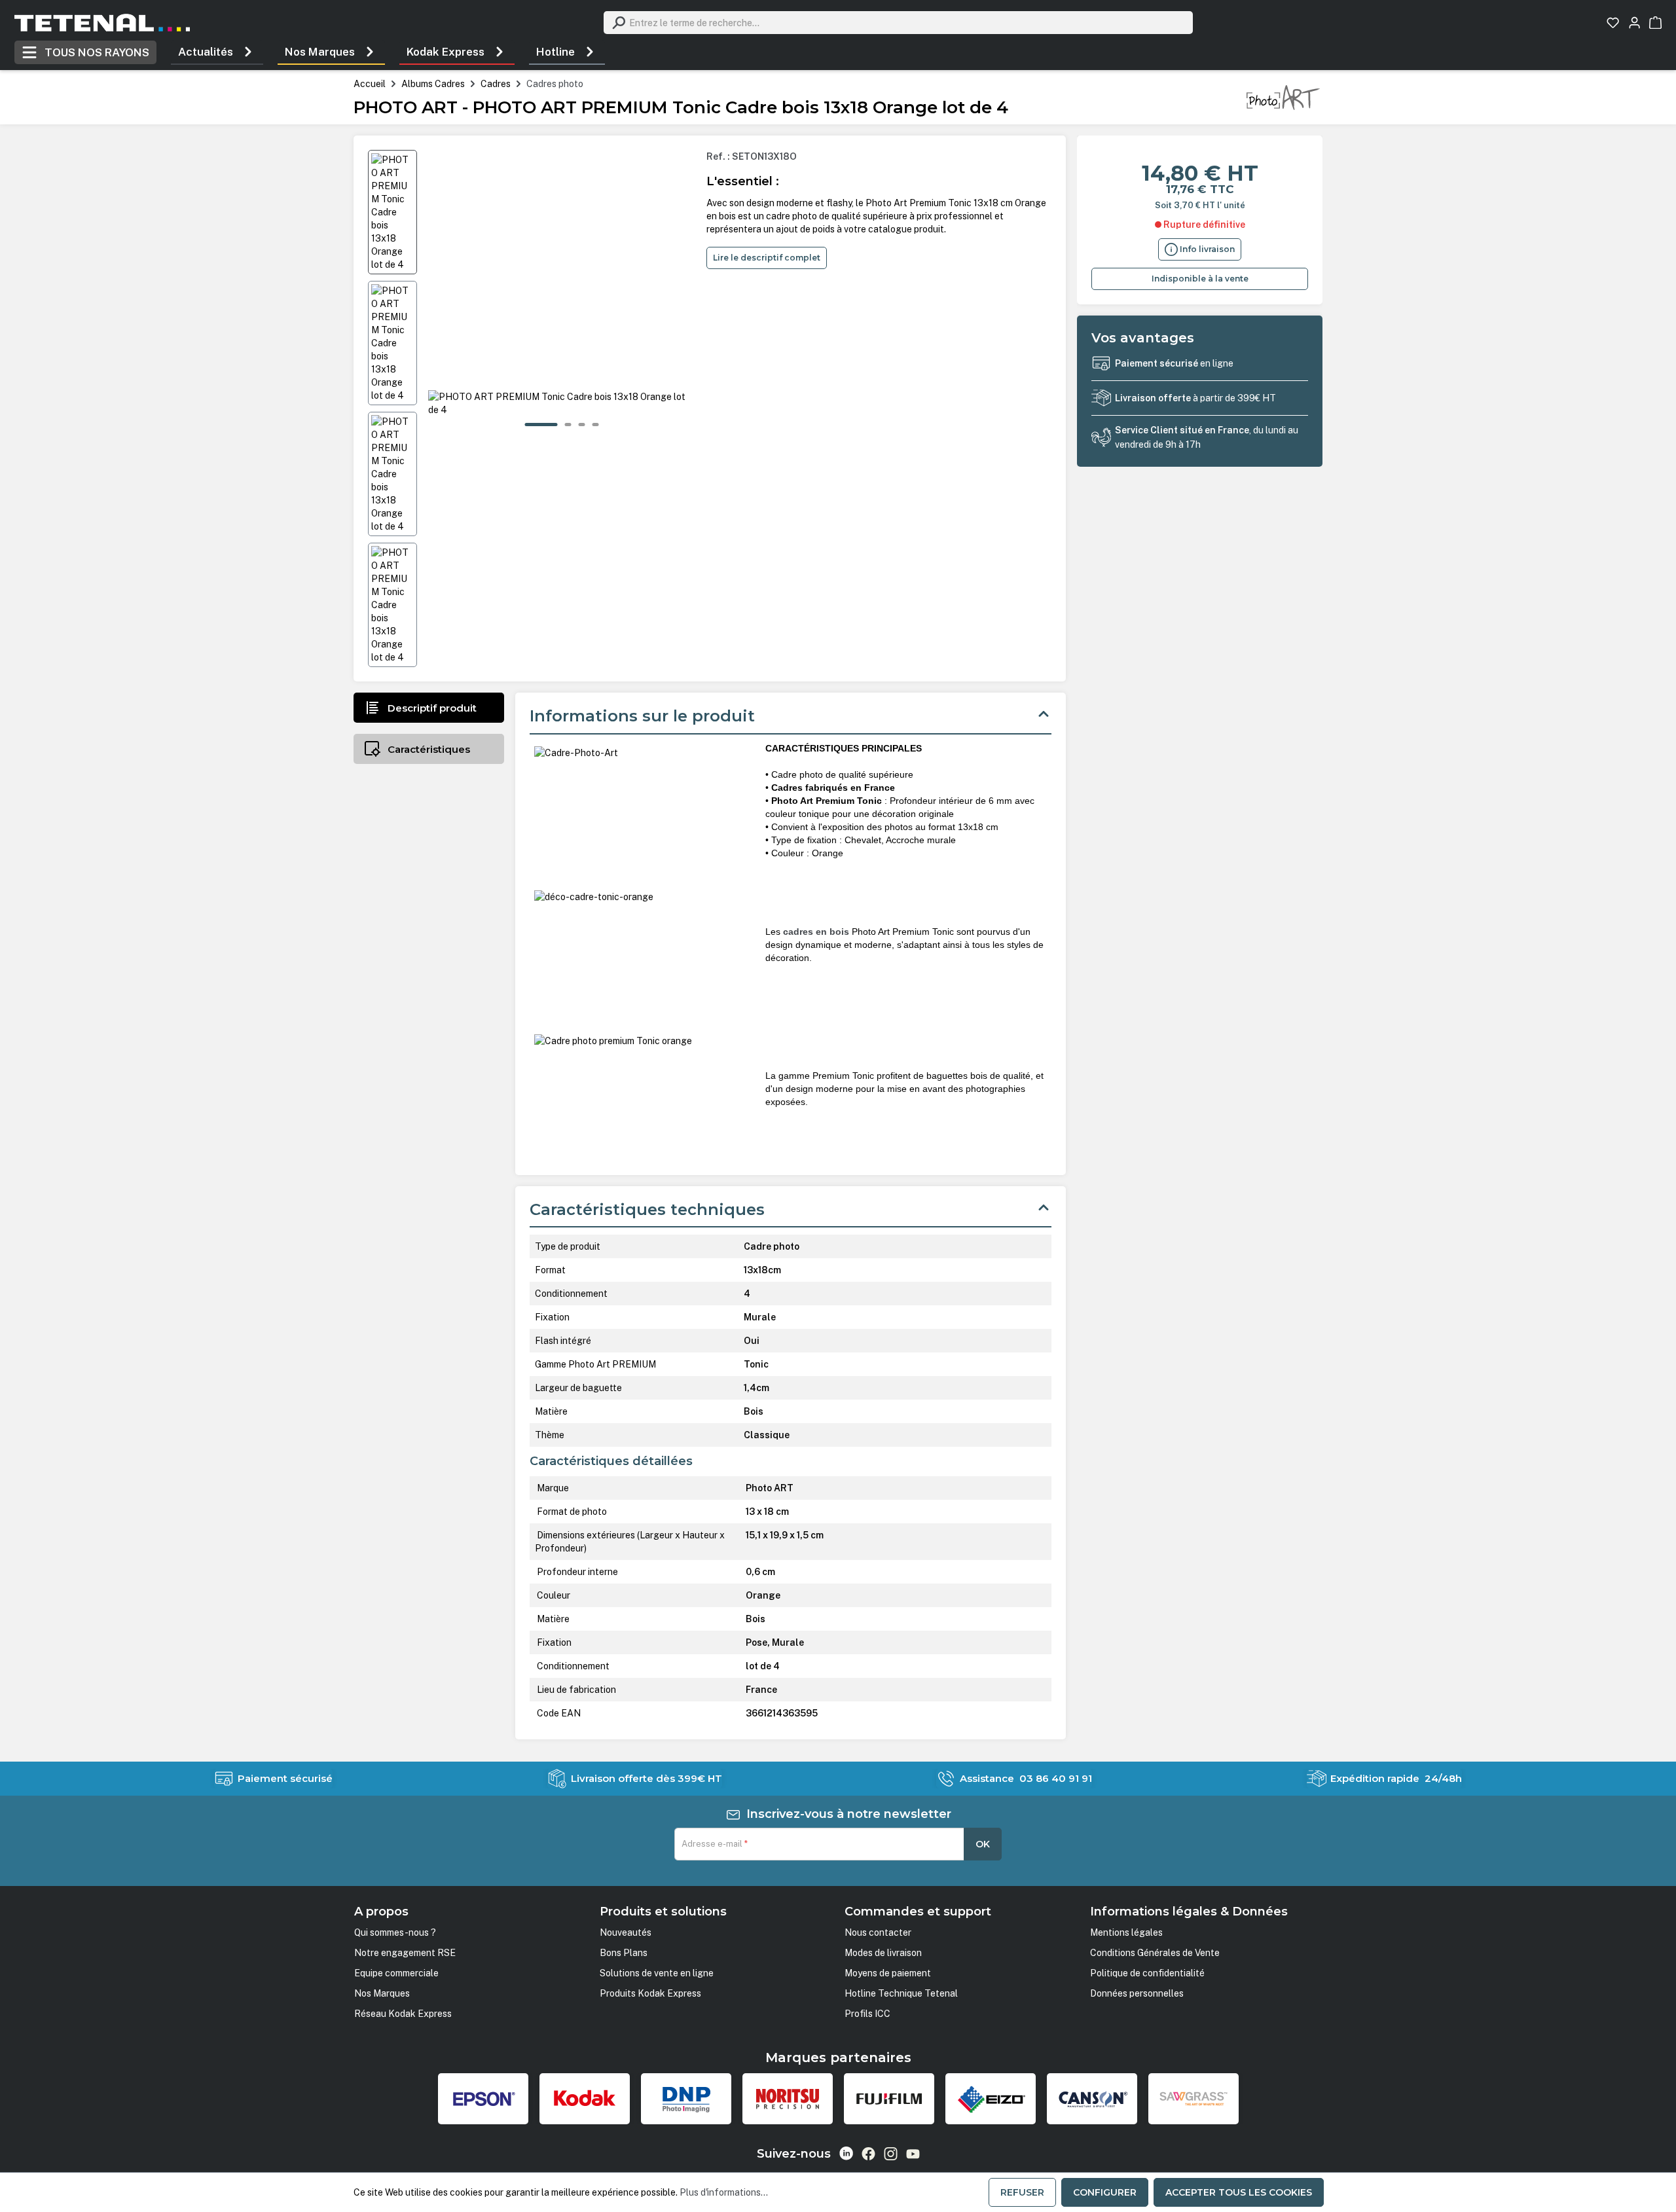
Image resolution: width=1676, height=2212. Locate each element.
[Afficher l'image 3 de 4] (582, 425)
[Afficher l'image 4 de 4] (596, 425)
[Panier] (1655, 23)
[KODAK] (585, 2099)
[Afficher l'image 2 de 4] (568, 425)
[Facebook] (868, 2154)
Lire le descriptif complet (767, 258)
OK (983, 1844)
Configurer (1105, 2192)
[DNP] (686, 2099)
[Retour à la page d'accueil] (102, 23)
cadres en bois (816, 932)
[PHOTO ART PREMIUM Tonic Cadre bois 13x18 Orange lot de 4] (562, 403)
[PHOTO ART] (1283, 97)
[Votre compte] (1634, 23)
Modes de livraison (883, 1953)
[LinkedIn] (846, 2153)
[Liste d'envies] (1613, 23)
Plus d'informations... (724, 2192)
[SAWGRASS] (1193, 2099)
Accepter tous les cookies (1239, 2192)
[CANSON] (1092, 2099)
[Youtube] (913, 2154)
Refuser (1022, 2192)
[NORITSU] (788, 2099)
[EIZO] (991, 2099)
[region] (532, 408)
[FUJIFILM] (889, 2099)
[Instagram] (891, 2154)
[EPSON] (483, 2099)
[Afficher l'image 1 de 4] (541, 425)
